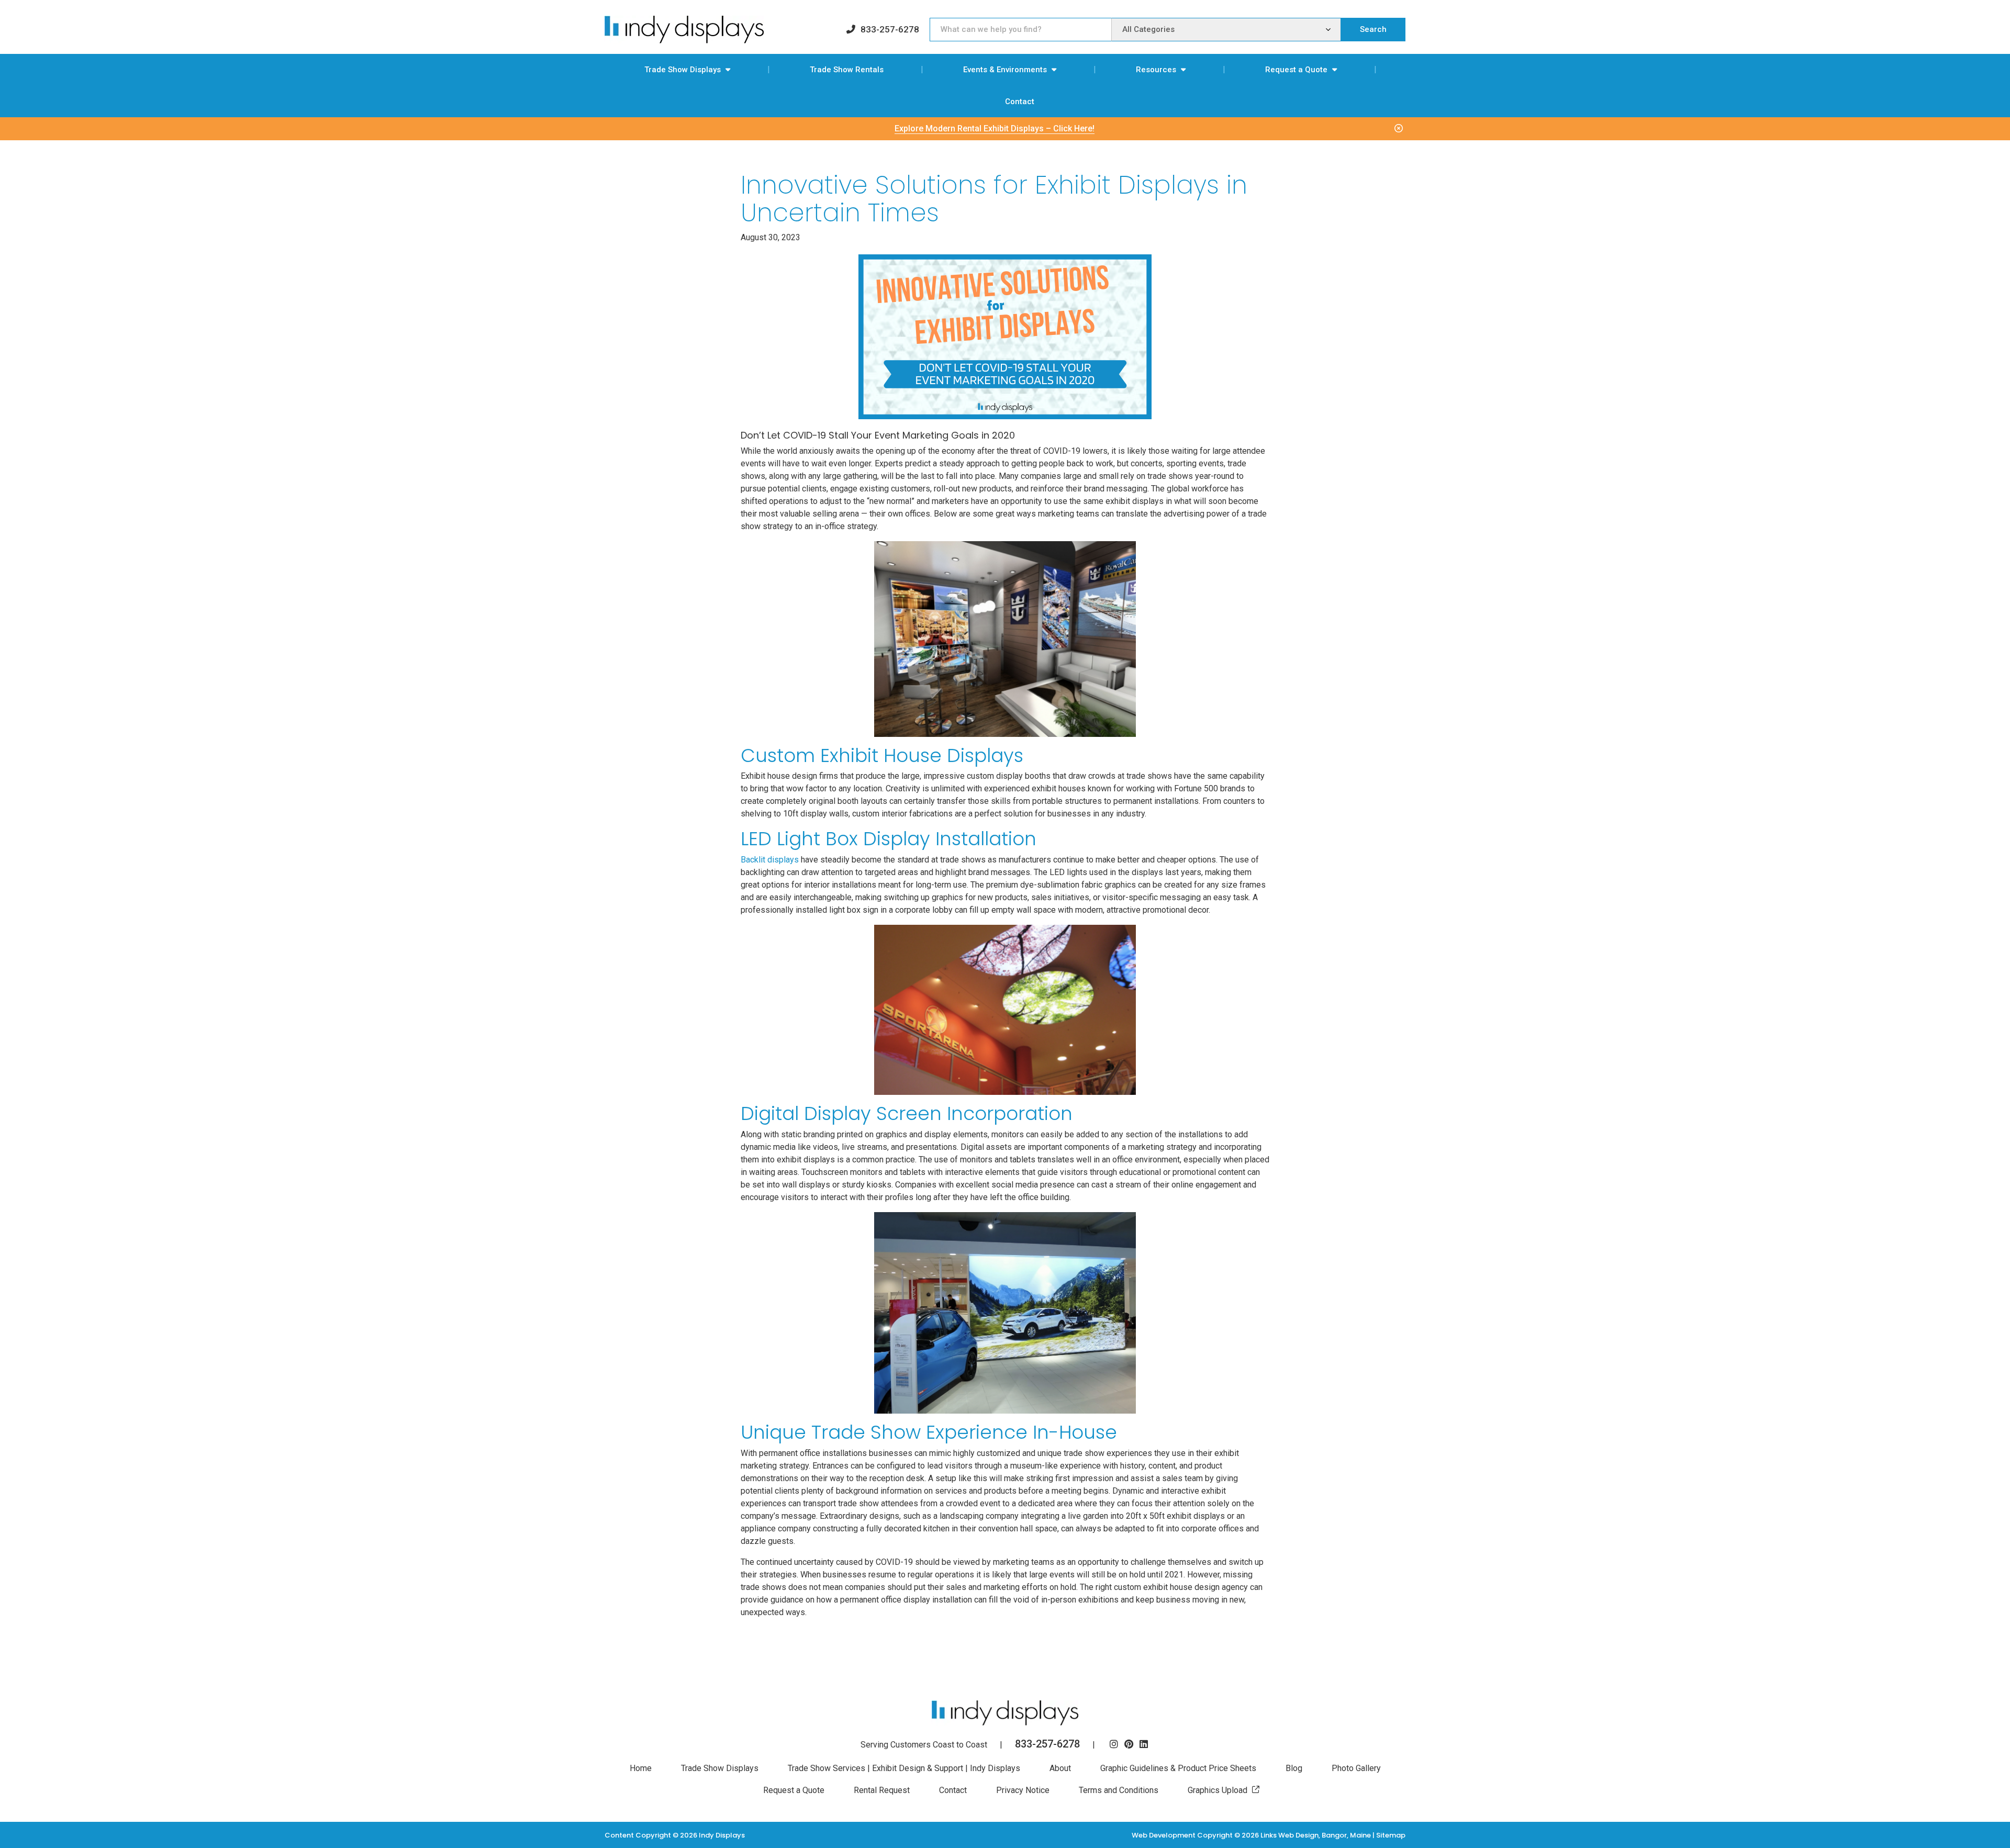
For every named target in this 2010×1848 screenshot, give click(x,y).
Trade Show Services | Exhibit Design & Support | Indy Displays (904, 1768)
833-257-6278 (890, 29)
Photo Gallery (1356, 1768)
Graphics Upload (1218, 1790)
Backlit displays (770, 860)
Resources (1156, 70)
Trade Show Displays (683, 70)
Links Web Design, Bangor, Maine (1316, 1835)
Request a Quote (1296, 70)
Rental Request (882, 1790)
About (1060, 1768)
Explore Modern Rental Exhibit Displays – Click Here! (995, 128)
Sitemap (1391, 1835)
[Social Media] (1114, 1745)
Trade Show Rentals (847, 70)
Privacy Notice (1023, 1790)
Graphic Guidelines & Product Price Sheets (1178, 1768)
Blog (1294, 1768)
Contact (1020, 102)
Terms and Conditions (1119, 1790)
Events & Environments (1005, 70)
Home (641, 1768)
